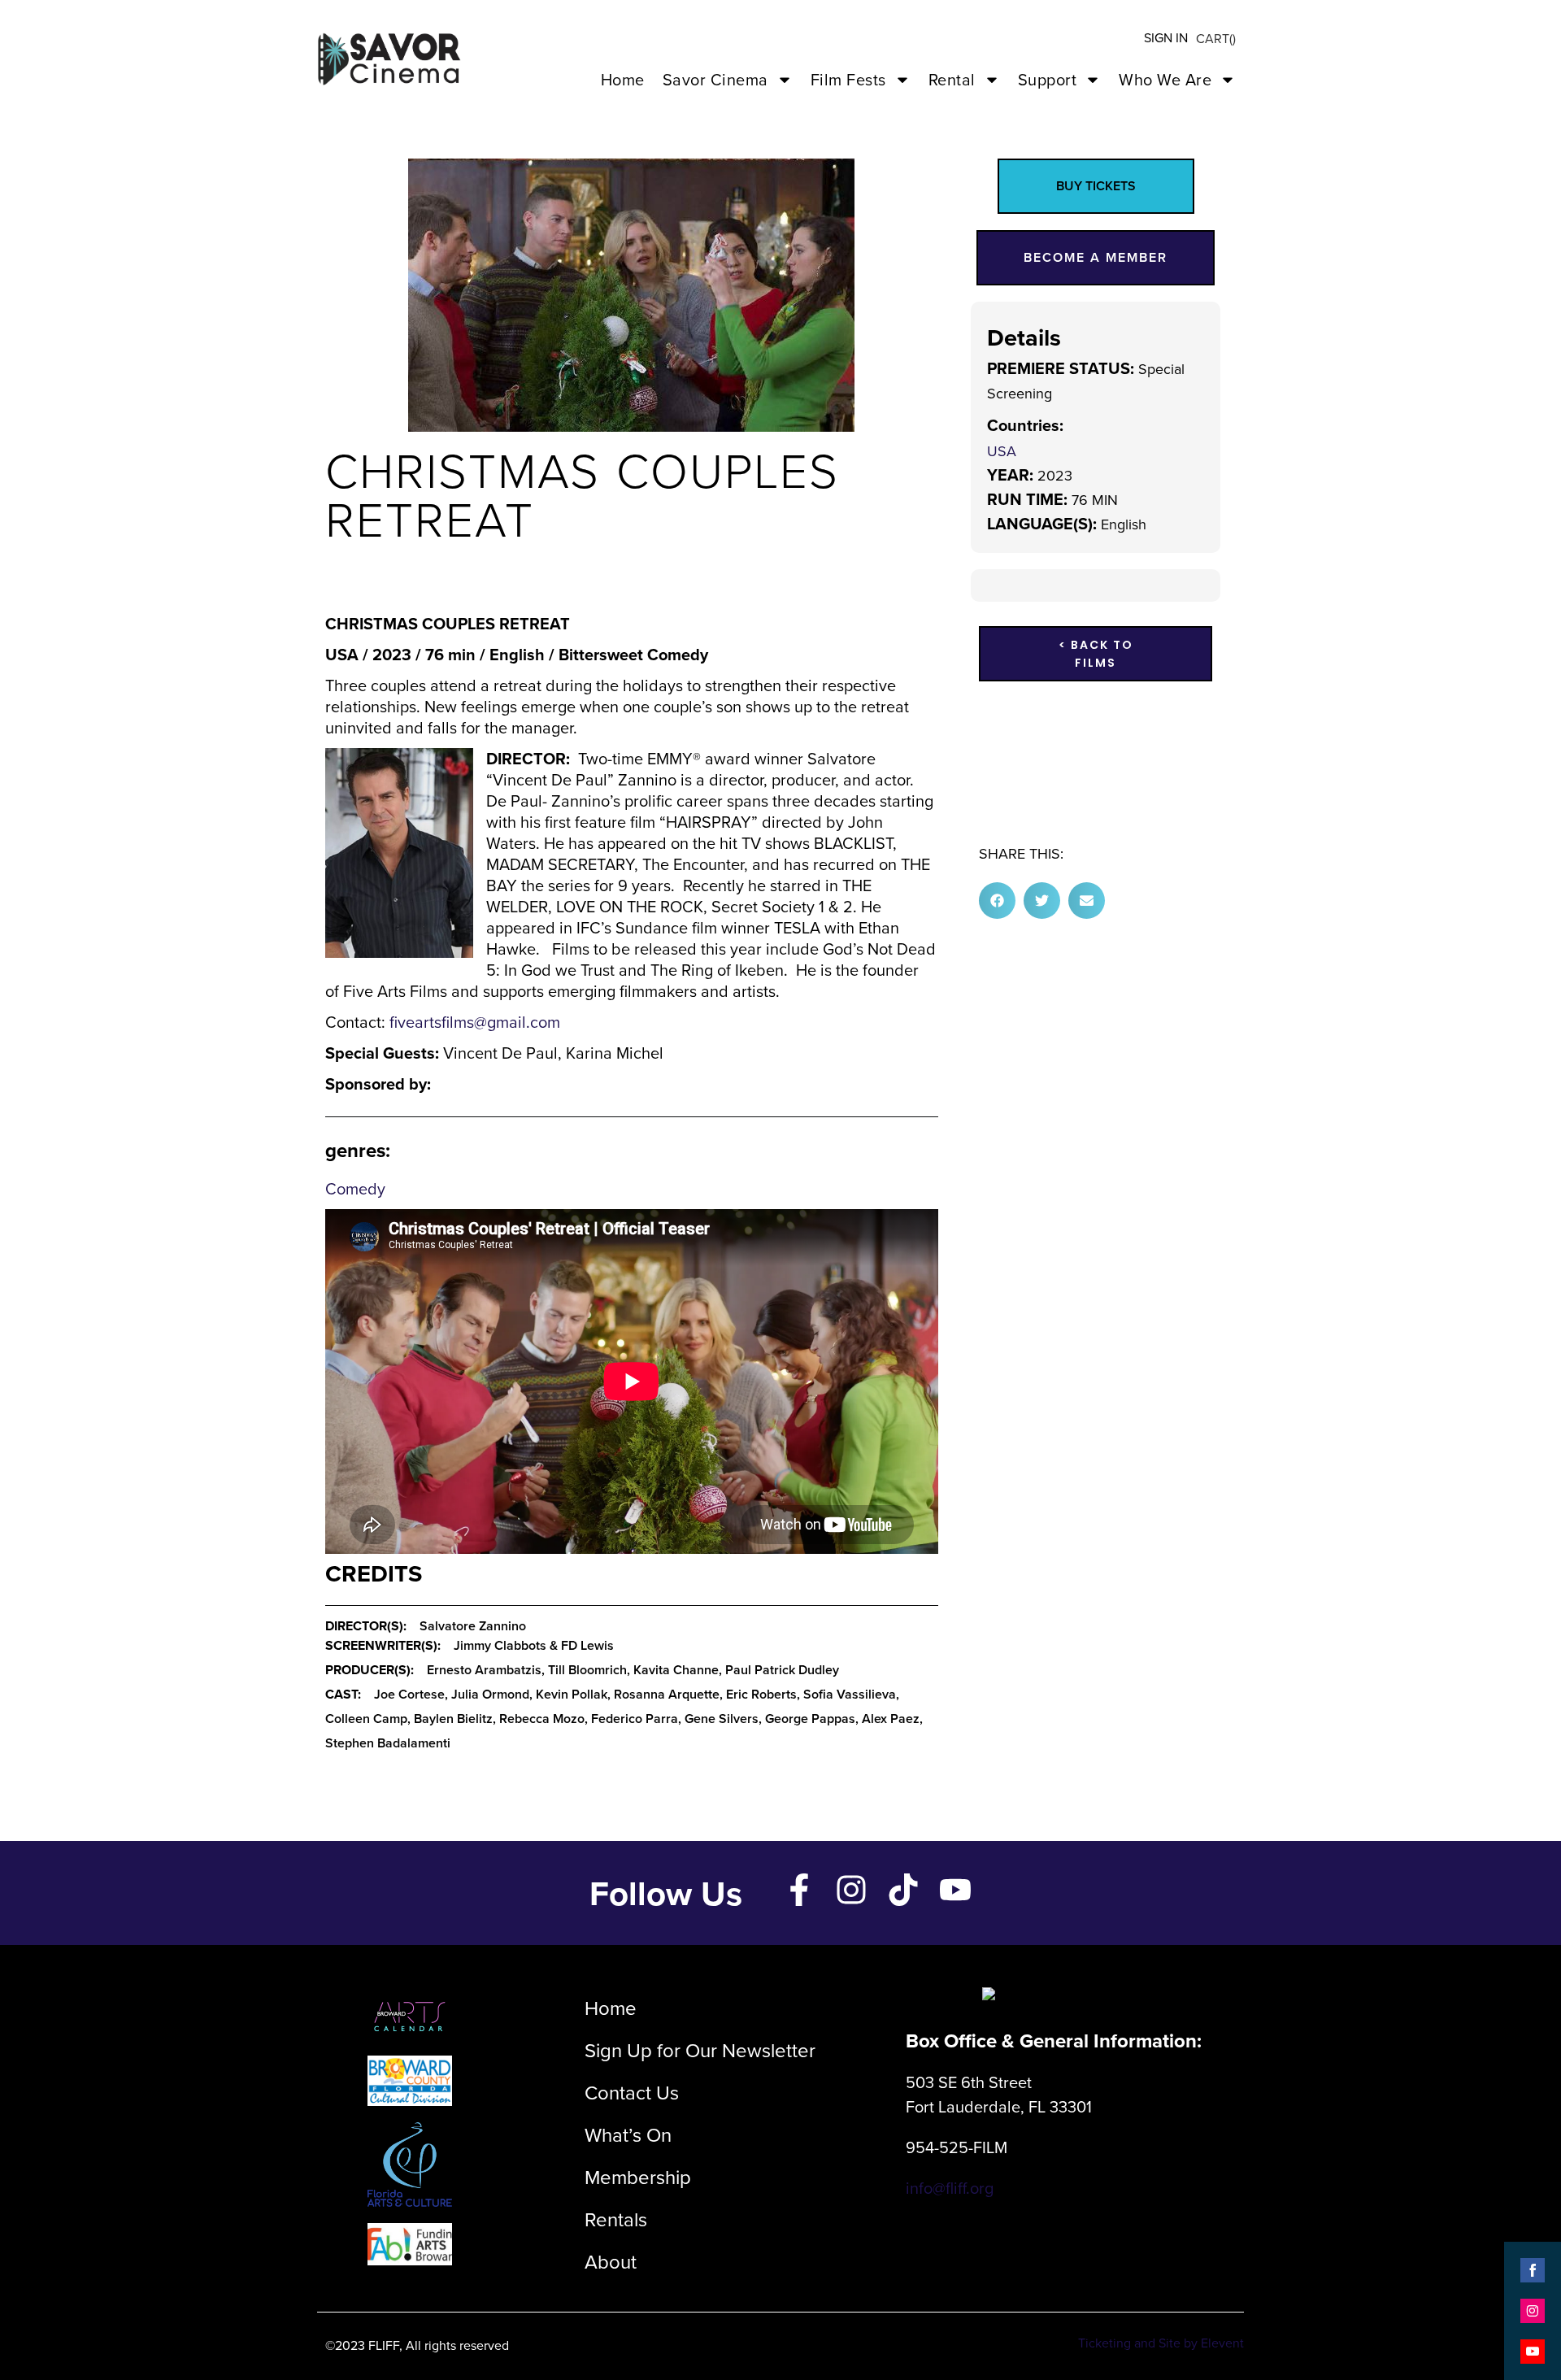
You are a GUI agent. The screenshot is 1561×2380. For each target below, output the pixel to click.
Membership (638, 2177)
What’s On (628, 2134)
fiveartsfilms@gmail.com (475, 1022)
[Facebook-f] (799, 1890)
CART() (1216, 38)
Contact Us (632, 2092)
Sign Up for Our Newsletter (700, 2050)
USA (1002, 451)
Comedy (355, 1188)
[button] (997, 901)
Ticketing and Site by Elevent (1161, 2343)
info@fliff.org (950, 2188)
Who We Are (1165, 79)
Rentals (616, 2219)
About (611, 2261)
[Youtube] (955, 1890)
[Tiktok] (903, 1890)
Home (623, 79)
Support (1048, 79)
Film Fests (848, 79)
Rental (952, 79)
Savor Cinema (715, 79)
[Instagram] (851, 1890)
